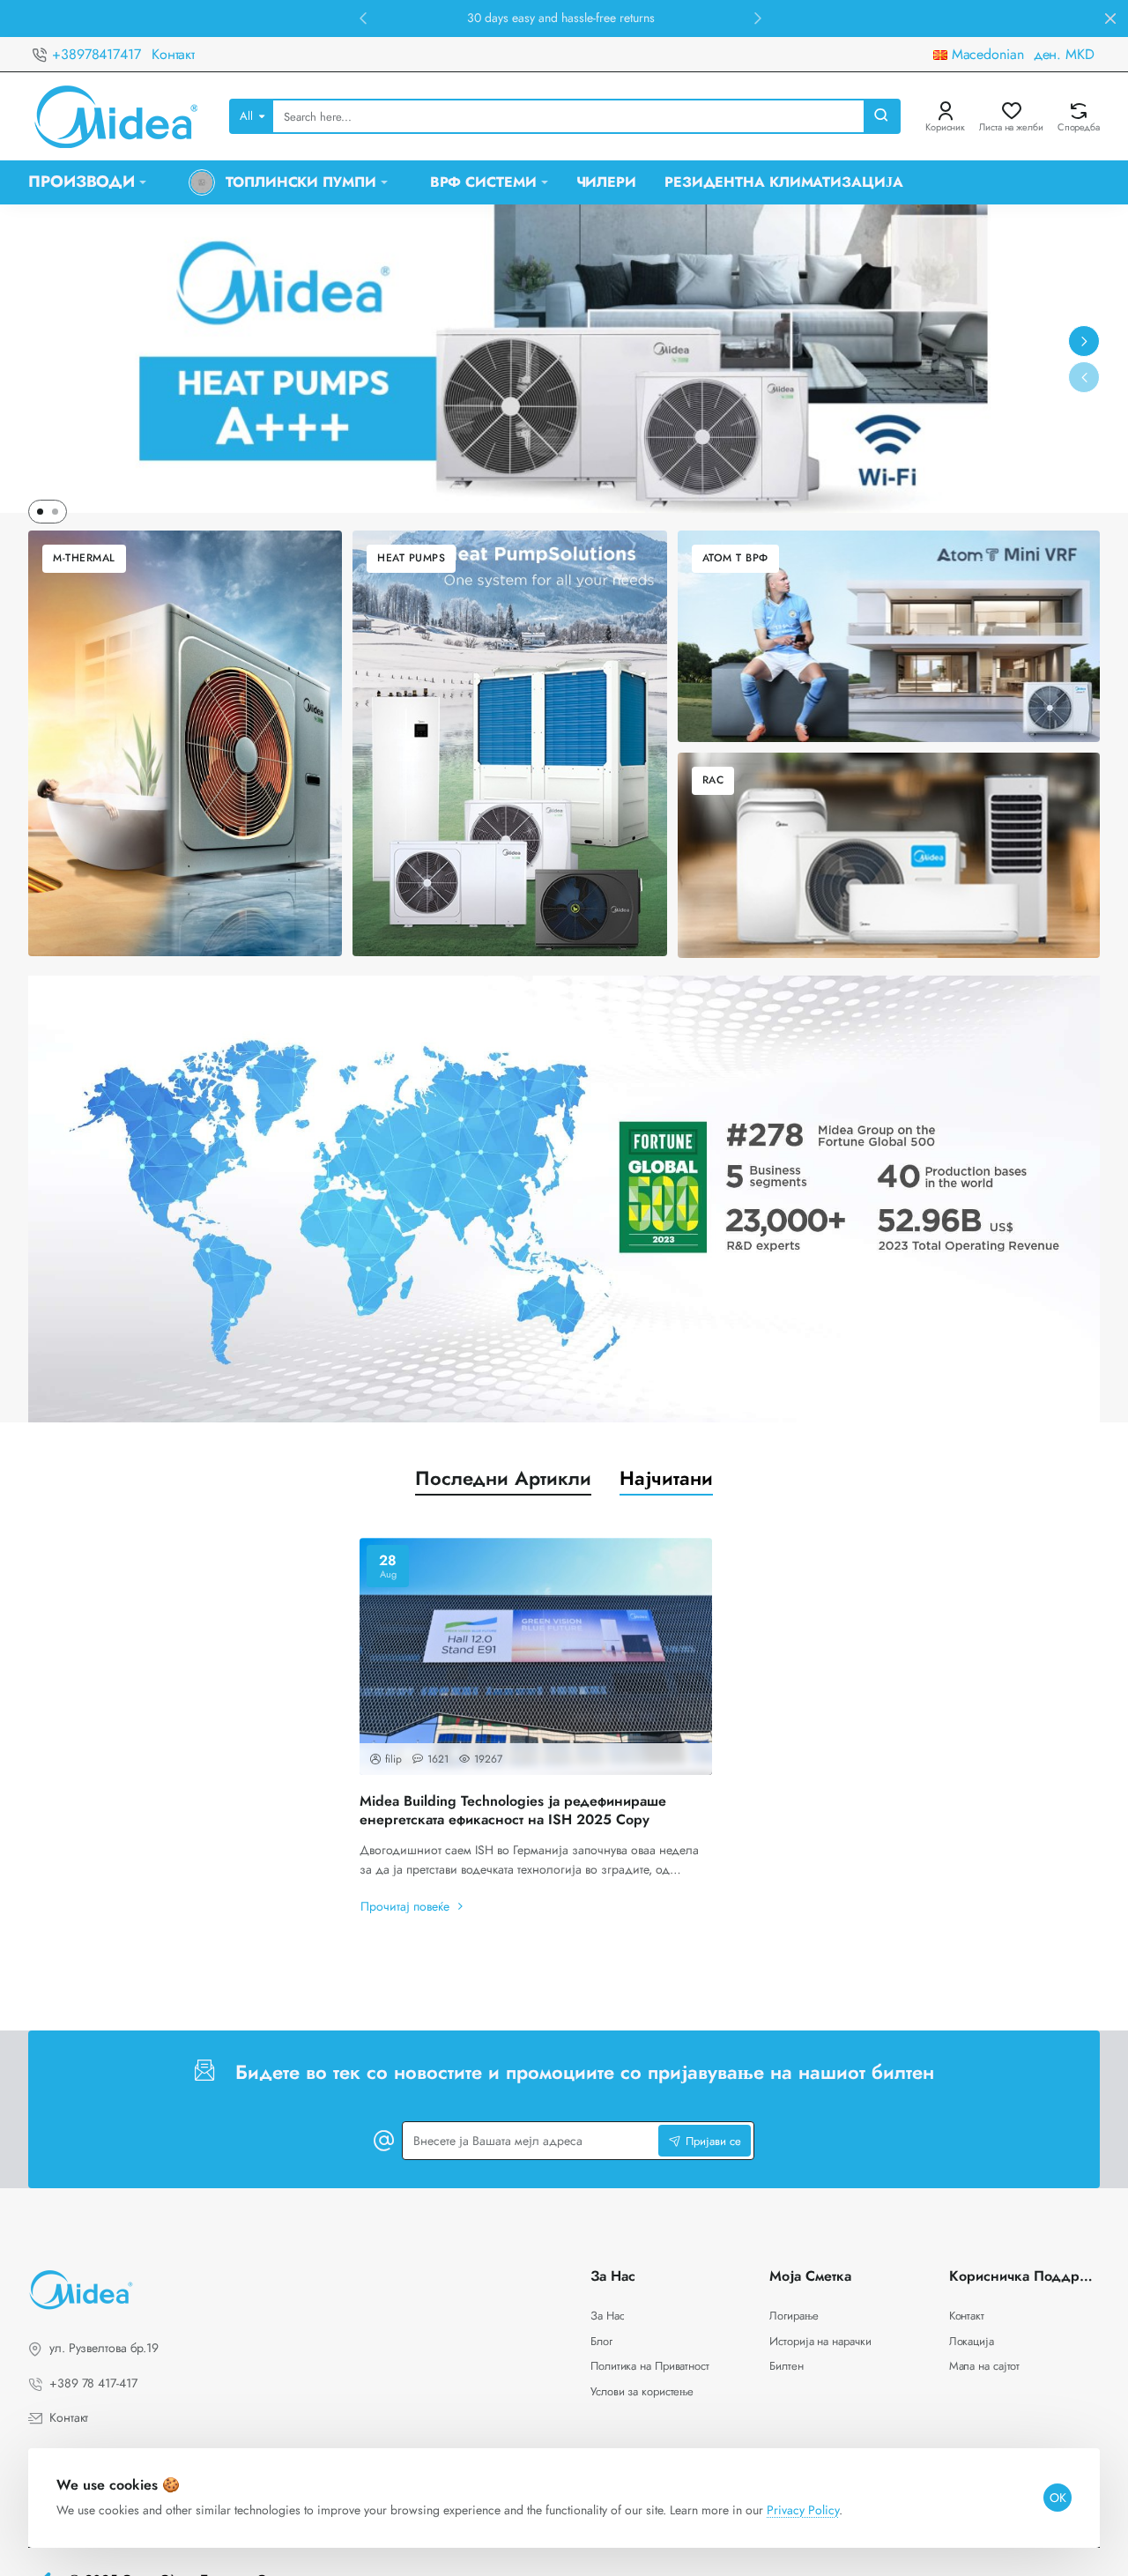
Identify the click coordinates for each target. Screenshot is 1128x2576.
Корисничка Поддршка (1024, 2277)
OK (1058, 2498)
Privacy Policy (803, 2510)
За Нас (613, 2277)
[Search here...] (881, 116)
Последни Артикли (503, 1478)
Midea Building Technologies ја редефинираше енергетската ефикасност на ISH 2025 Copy (513, 1811)
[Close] (1110, 19)
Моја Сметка (810, 2277)
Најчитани (666, 1478)
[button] (363, 18)
